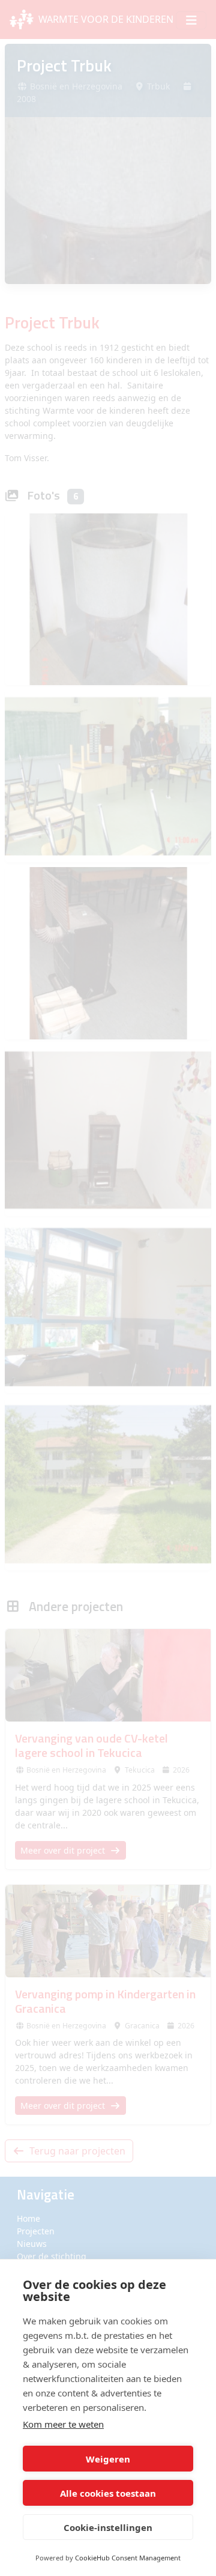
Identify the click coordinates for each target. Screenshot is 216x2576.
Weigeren (108, 2459)
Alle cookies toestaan (108, 2493)
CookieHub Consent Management (128, 2558)
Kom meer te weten (63, 2424)
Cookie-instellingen (108, 2527)
